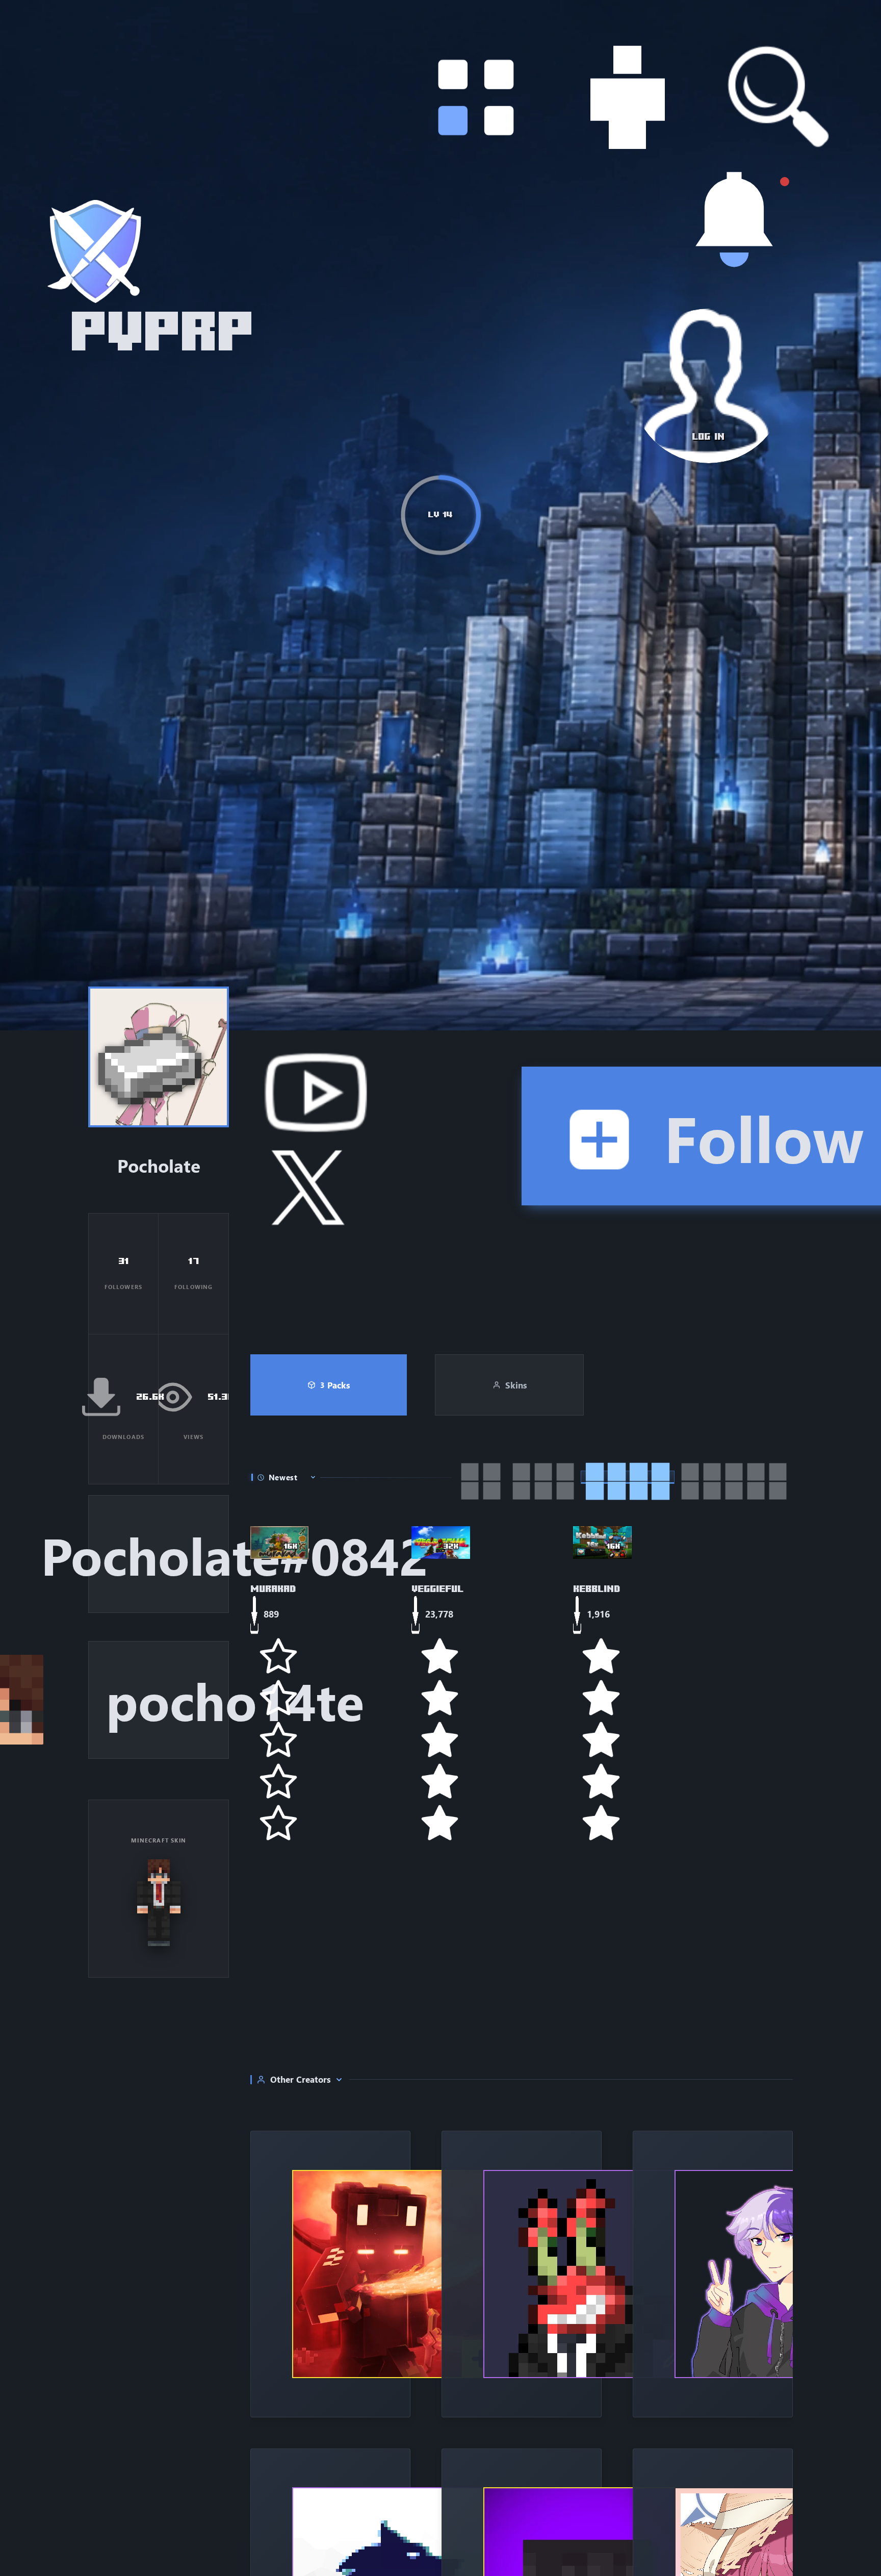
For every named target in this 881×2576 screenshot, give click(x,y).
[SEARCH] (730, 522)
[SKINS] (730, 358)
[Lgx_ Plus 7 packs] (330, 2274)
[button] (730, 195)
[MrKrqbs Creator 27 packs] (522, 2274)
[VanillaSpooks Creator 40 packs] (713, 2274)
